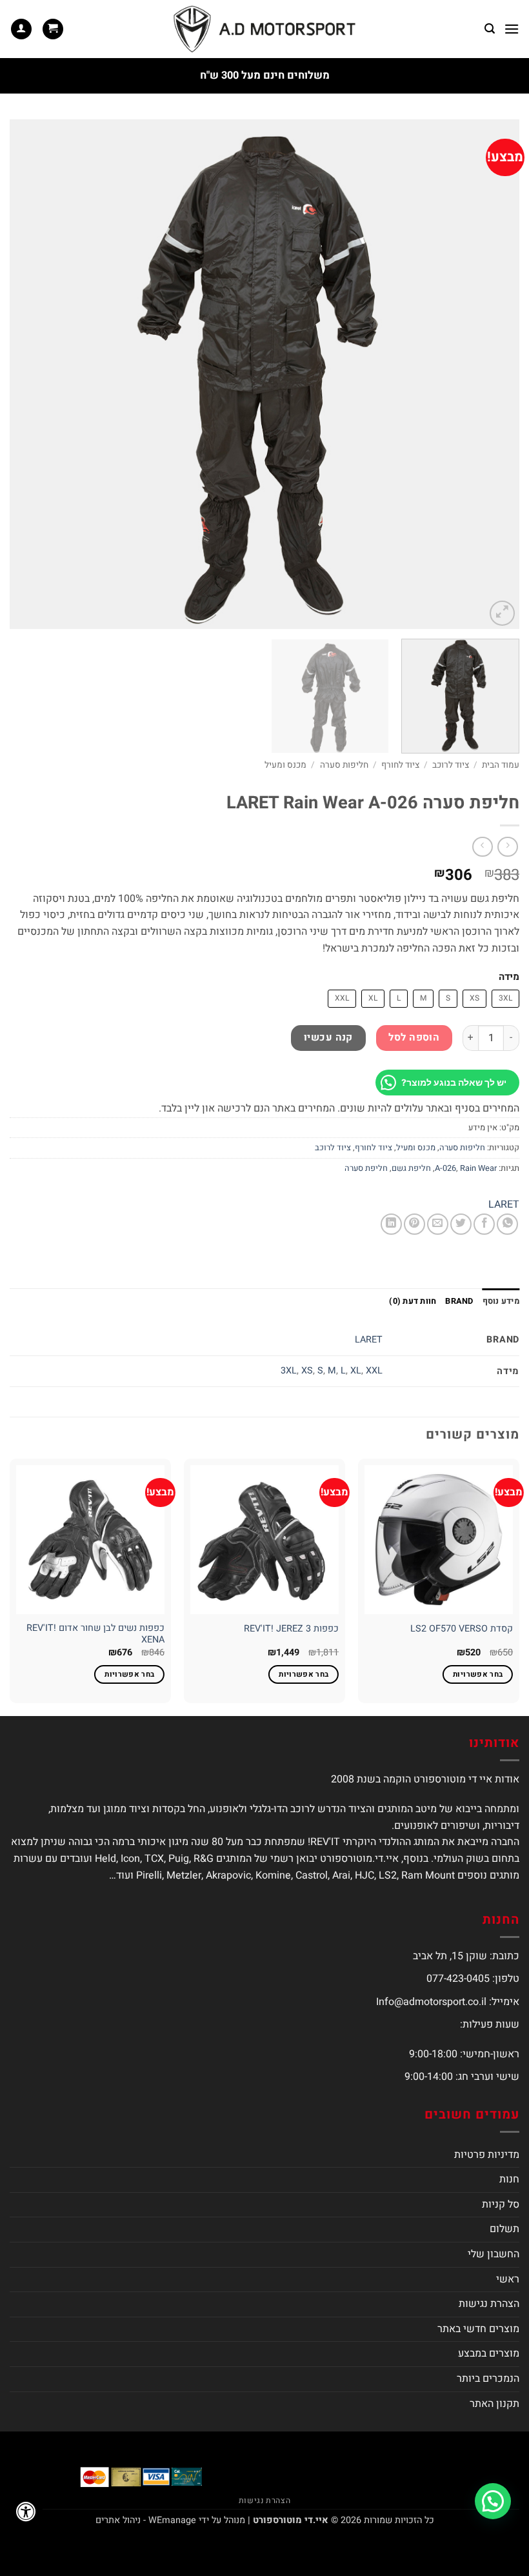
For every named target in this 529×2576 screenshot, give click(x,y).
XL (356, 1371)
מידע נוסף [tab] (501, 1301)
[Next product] (507, 847)
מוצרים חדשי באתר (478, 2329)
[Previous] (493, 374)
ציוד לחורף (400, 765)
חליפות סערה (344, 765)
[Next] (27, 374)
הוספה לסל (414, 1038)
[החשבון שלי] (21, 29)
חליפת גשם (411, 1168)
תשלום (504, 2229)
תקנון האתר (494, 2404)
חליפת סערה (366, 1168)
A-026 (445, 1168)
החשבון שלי (494, 2254)
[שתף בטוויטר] (461, 1224)
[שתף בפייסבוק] (484, 1224)
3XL (289, 1371)
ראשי (508, 2279)
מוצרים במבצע (489, 2353)
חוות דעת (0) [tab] (413, 1301)
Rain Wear (478, 1168)
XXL (374, 1371)
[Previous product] (482, 847)
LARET (504, 1204)
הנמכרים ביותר (488, 2379)
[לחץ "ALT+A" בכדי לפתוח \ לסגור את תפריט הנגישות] (26, 2511)
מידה (509, 977)
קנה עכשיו (328, 1038)
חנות (509, 2179)
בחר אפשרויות (478, 1674)
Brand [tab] (459, 1301)
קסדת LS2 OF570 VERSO (462, 1629)
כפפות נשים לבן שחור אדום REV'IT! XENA (95, 1634)
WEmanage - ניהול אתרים (146, 2520)
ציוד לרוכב (451, 765)
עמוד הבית (501, 765)
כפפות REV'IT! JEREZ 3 (291, 1629)
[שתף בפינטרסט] (414, 1224)
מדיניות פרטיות (487, 2155)
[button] (512, 29)
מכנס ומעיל (285, 765)
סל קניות (501, 2204)
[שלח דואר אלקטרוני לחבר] (438, 1224)
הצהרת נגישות (489, 2304)
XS (307, 1371)
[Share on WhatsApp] (507, 1224)
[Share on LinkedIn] (391, 1224)
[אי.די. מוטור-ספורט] (264, 29)
